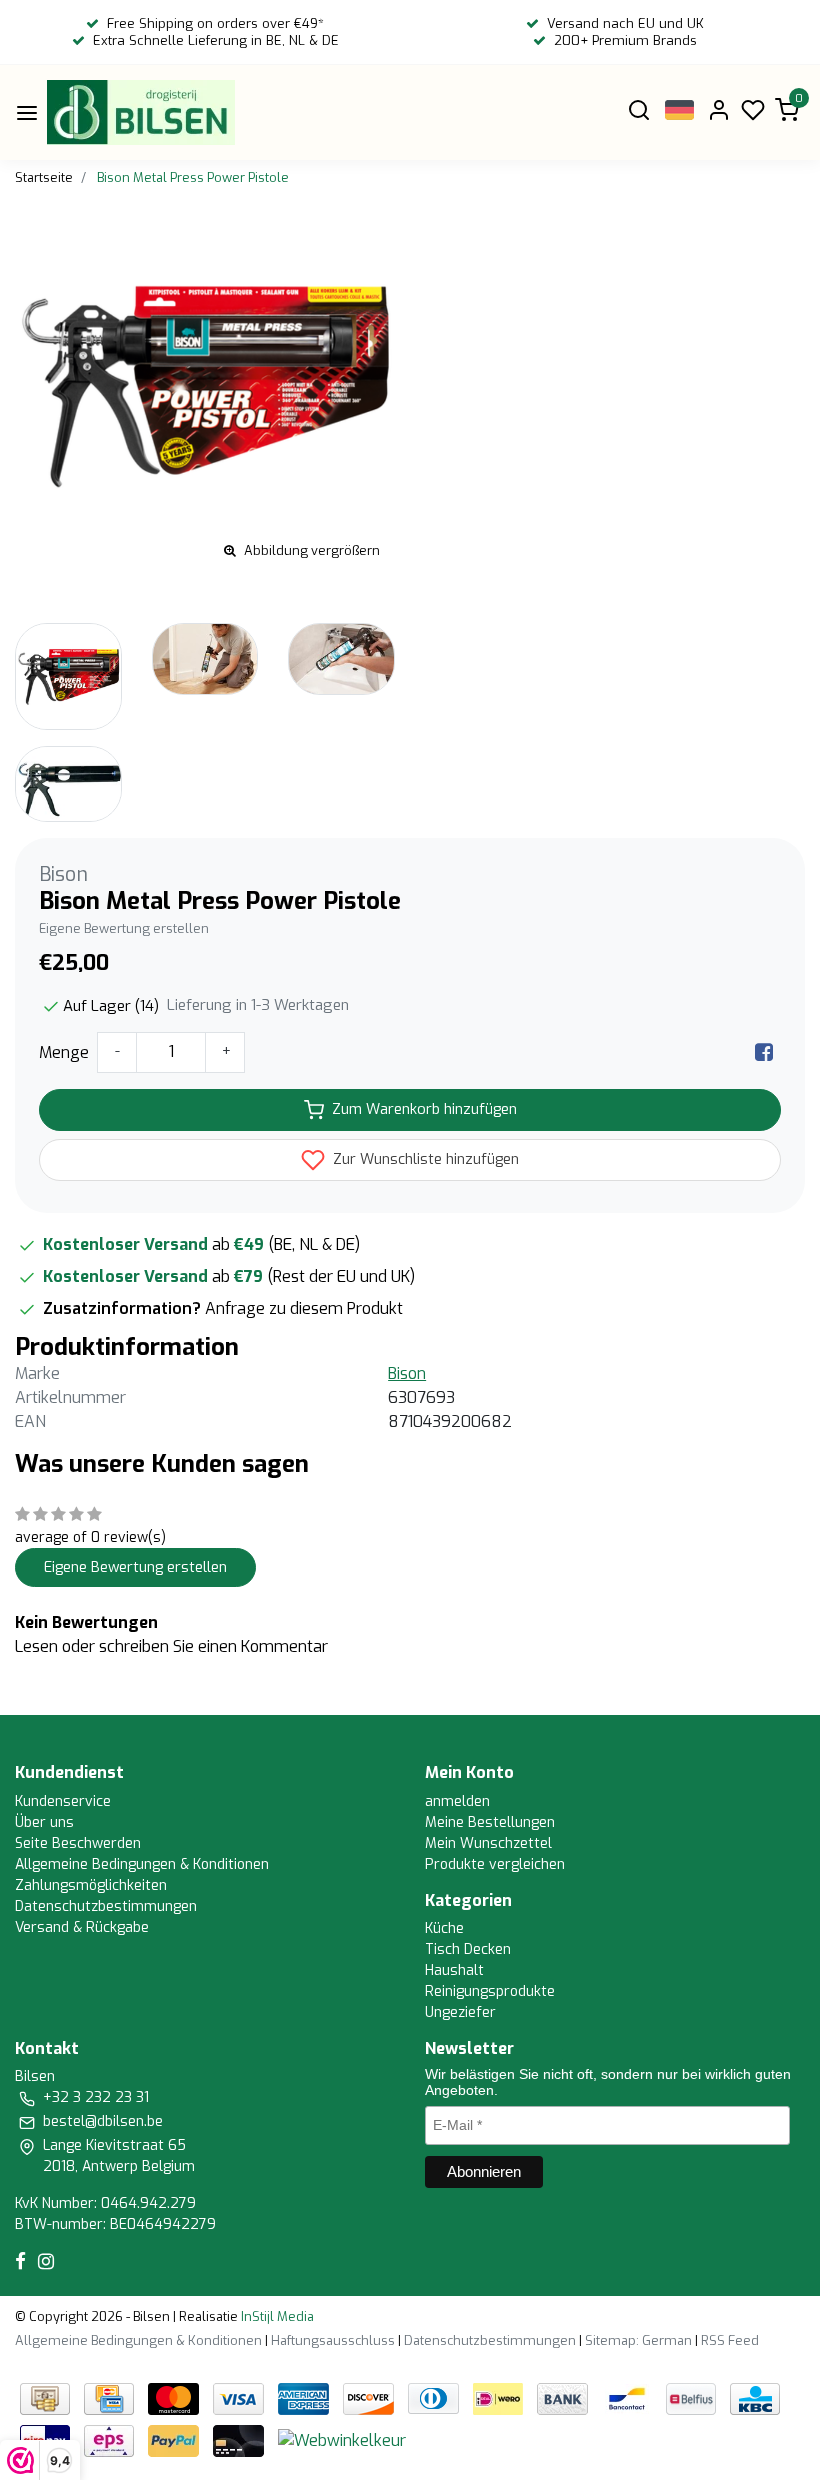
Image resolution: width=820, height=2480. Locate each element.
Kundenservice (63, 1801)
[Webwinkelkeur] (342, 2439)
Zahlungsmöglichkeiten (91, 1885)
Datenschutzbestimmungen (106, 1906)
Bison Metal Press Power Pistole (193, 177)
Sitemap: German (638, 2340)
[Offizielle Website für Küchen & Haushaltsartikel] (141, 112)
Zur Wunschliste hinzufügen (424, 1159)
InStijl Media (276, 2316)
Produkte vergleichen (495, 1864)
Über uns (44, 1822)
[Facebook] (764, 1052)
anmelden (457, 1801)
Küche (444, 1928)
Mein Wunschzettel (488, 1843)
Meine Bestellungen (490, 1822)
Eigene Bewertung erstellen (124, 928)
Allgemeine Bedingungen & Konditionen (142, 1864)
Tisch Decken (468, 1949)
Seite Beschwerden (78, 1843)
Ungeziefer (460, 2012)
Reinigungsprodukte (490, 1991)
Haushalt (454, 1970)
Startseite (44, 177)
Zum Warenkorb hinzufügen (424, 1109)
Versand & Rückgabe (82, 1927)
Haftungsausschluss (333, 2340)
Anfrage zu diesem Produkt (304, 1308)
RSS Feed (730, 2340)
